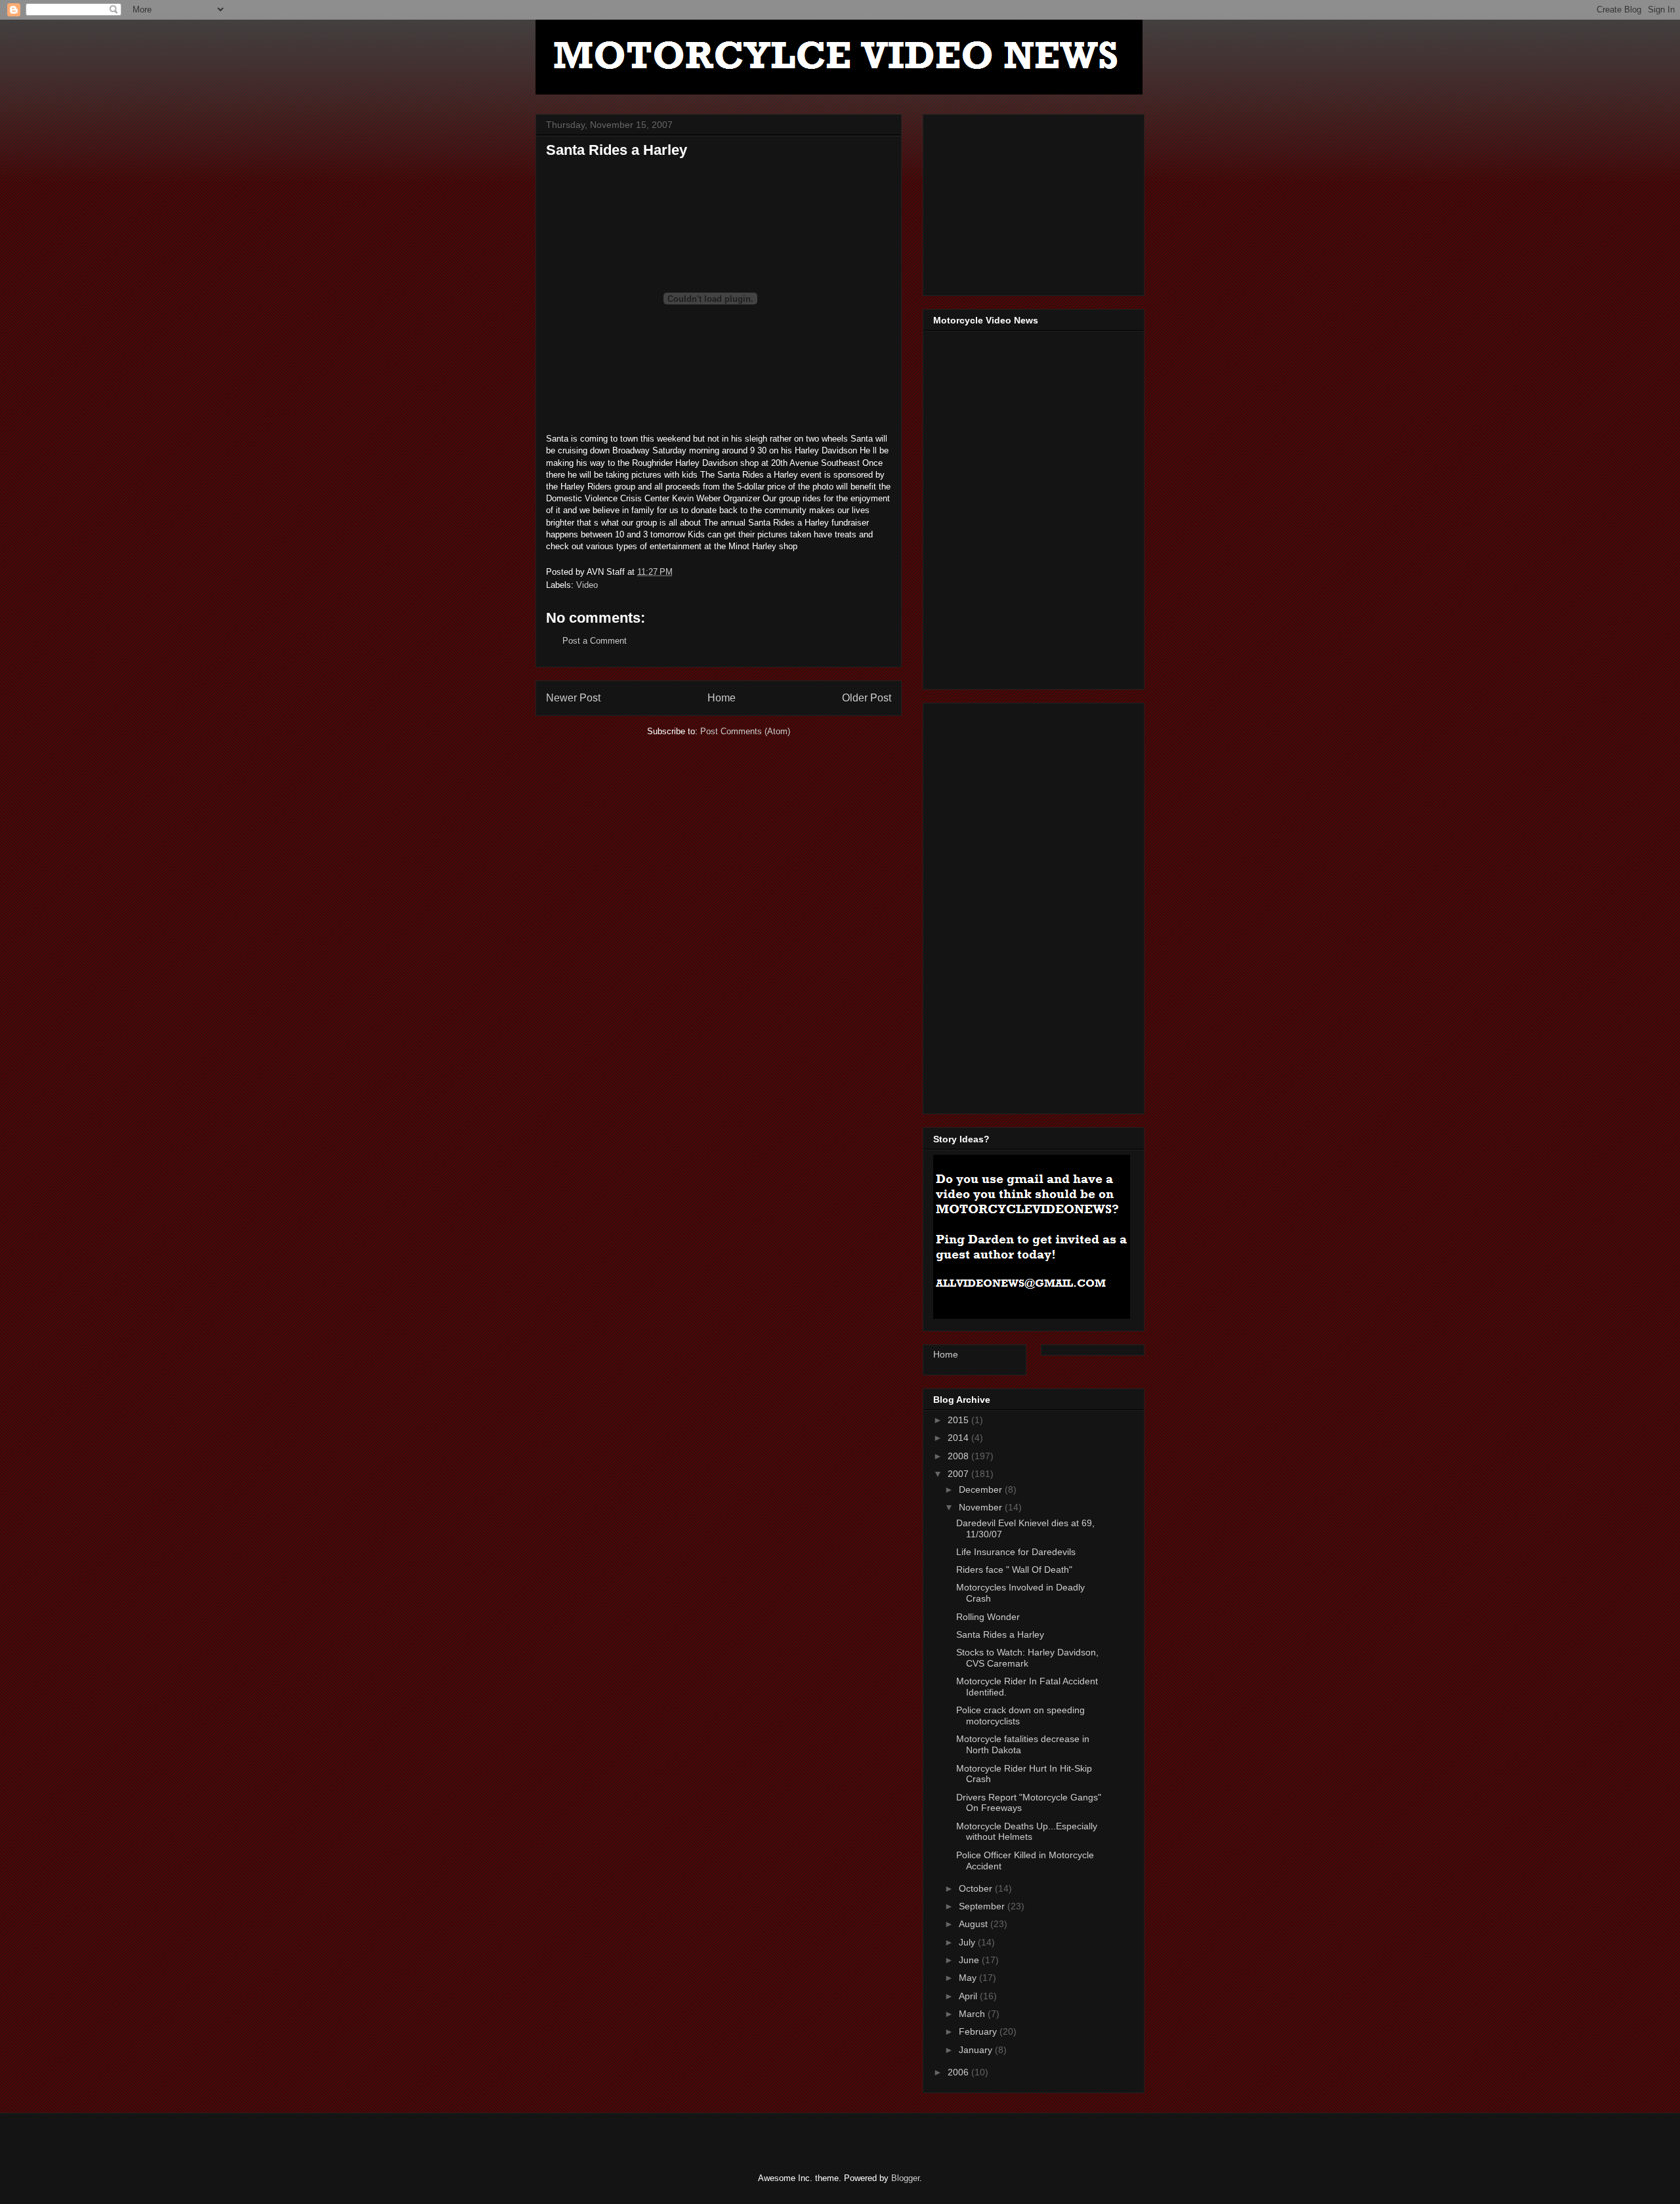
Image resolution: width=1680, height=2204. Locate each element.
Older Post (867, 698)
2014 (959, 1438)
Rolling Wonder (988, 1617)
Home (722, 698)
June (970, 1960)
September (983, 1906)
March (973, 2014)
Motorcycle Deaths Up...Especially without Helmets (1027, 1832)
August (975, 1924)
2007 (959, 1474)
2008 (959, 1456)
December (982, 1489)
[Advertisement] (1032, 201)
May (969, 1978)
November (982, 1507)
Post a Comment (595, 641)
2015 (959, 1420)
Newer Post (573, 698)
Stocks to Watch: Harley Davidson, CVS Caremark (1027, 1658)
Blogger (905, 2178)
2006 (959, 2072)
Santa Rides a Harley (1000, 1634)
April (969, 1996)
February (979, 2031)
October (977, 1888)
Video (587, 585)
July (968, 1942)
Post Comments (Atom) (745, 731)
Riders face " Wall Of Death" (1014, 1570)
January (977, 2050)
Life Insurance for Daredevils (1016, 1552)
